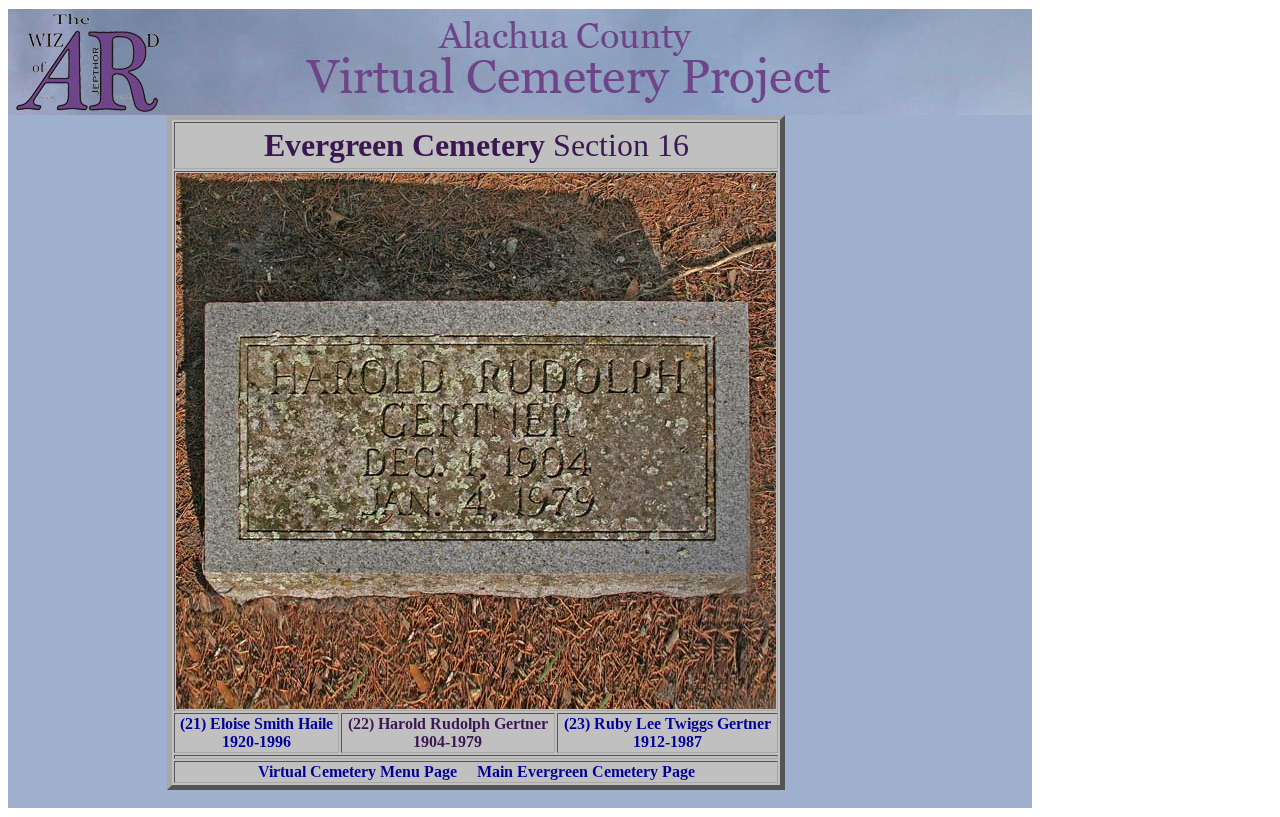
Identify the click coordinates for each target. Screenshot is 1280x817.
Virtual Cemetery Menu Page (357, 771)
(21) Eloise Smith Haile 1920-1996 (256, 732)
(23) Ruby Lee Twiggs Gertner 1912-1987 (667, 732)
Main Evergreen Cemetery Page (586, 771)
